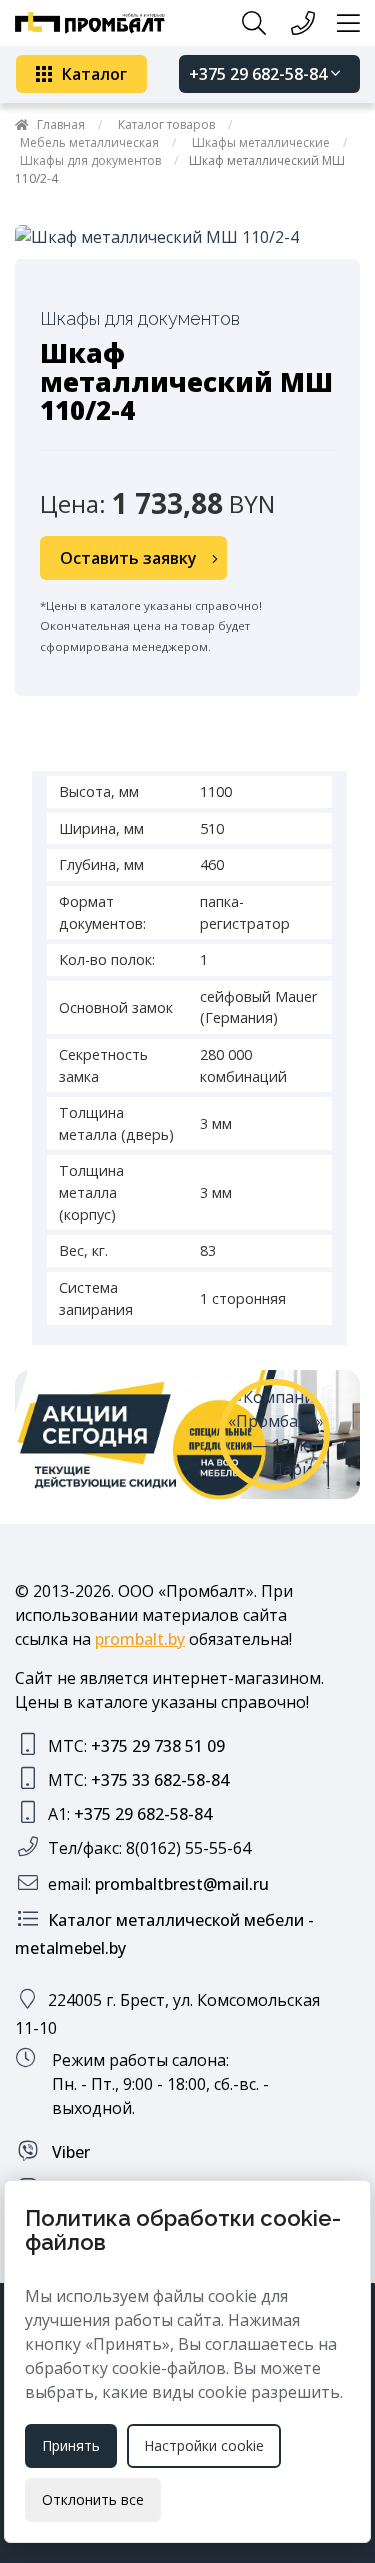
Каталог (94, 74)
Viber (69, 2152)
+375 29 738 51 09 (158, 1746)
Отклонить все (93, 2499)
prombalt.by (140, 1639)
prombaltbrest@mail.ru (182, 1884)
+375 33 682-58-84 (160, 1780)
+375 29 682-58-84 (260, 74)
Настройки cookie (204, 2445)
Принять (71, 2445)
